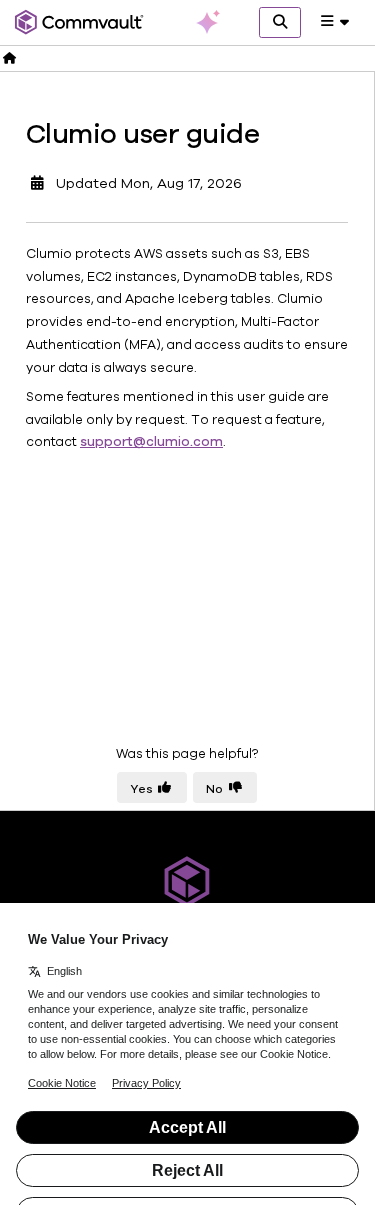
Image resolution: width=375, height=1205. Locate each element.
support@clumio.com (151, 442)
